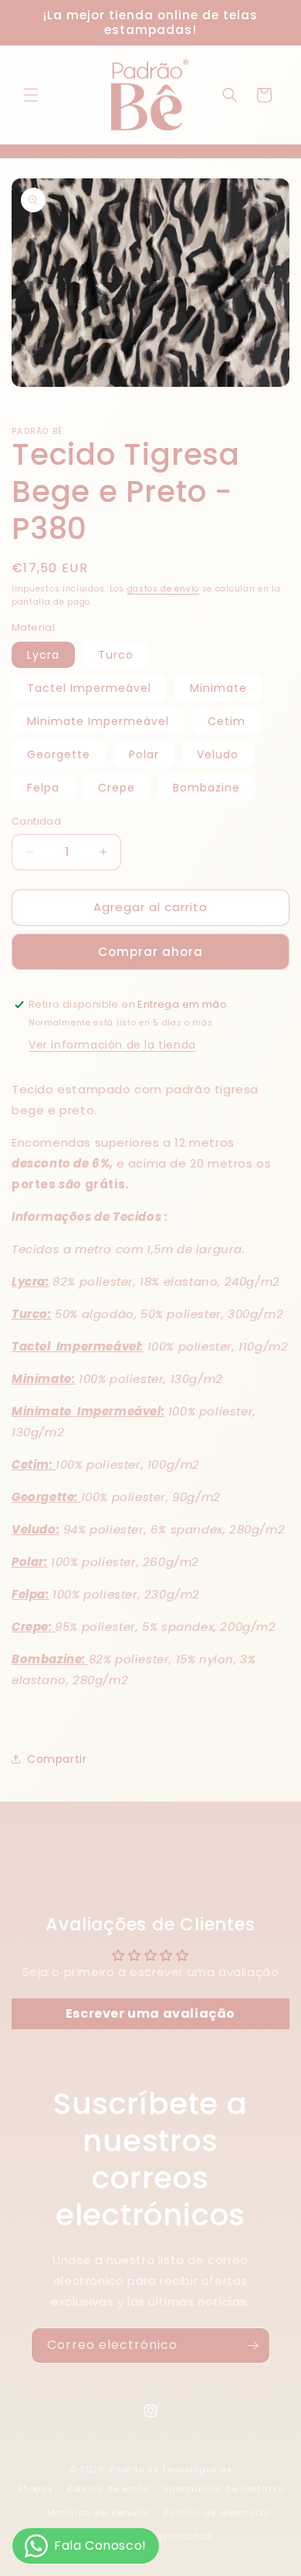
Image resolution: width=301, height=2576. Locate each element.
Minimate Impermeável (98, 721)
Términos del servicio (98, 2513)
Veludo (218, 754)
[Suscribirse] (252, 2346)
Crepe (117, 788)
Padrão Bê (134, 2469)
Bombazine (206, 788)
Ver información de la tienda (112, 1045)
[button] (31, 95)
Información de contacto (224, 2489)
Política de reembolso (217, 2513)
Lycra (43, 655)
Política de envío (108, 2489)
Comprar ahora (150, 952)
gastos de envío (164, 589)
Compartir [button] (57, 1759)
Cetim (227, 721)
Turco (116, 655)
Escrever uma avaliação (150, 2013)
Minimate (218, 688)
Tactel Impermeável (89, 688)
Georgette (59, 754)
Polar (144, 754)
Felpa (43, 788)
